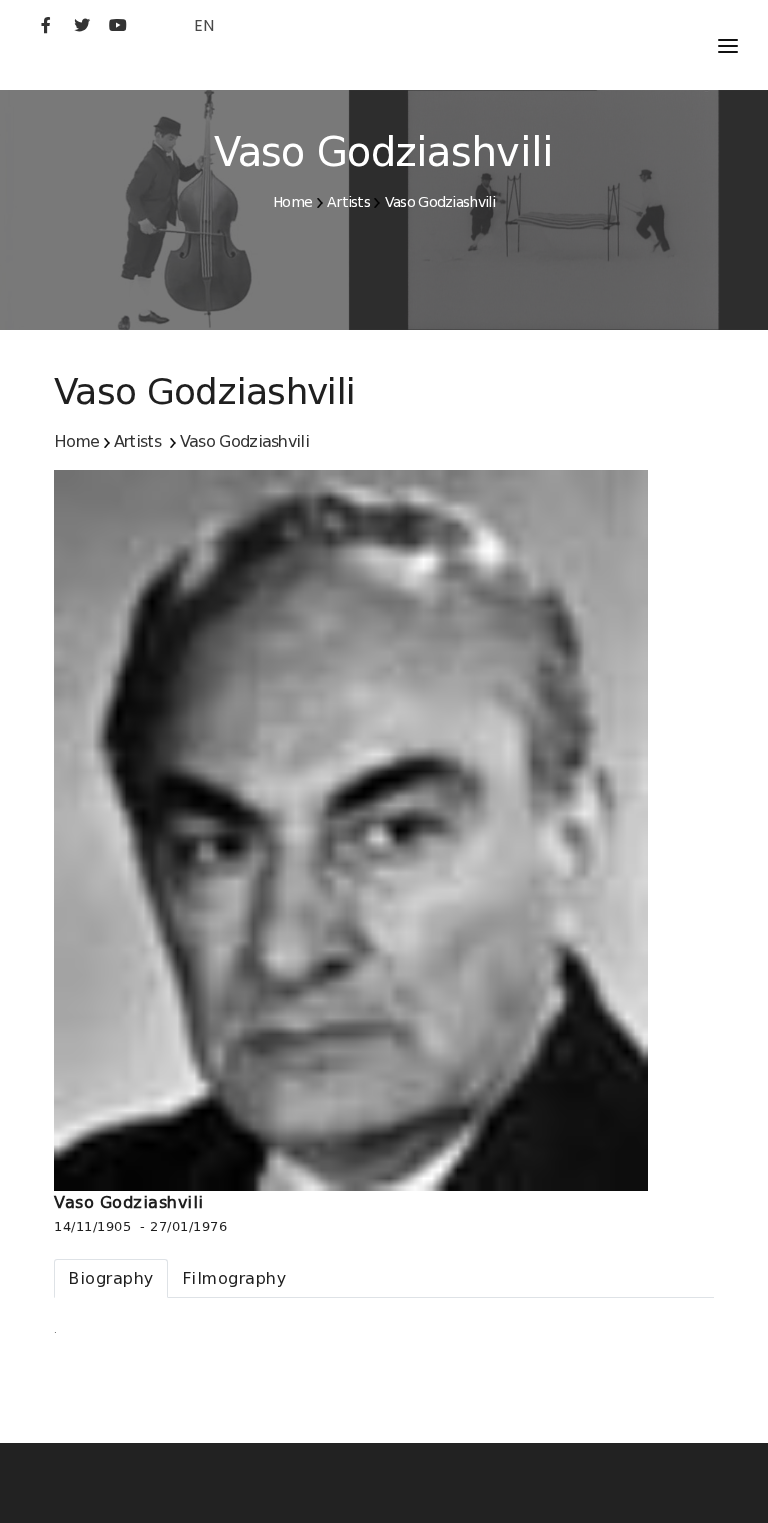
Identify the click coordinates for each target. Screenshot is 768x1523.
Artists (348, 202)
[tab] (111, 1278)
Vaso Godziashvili (440, 202)
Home (292, 202)
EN (204, 25)
